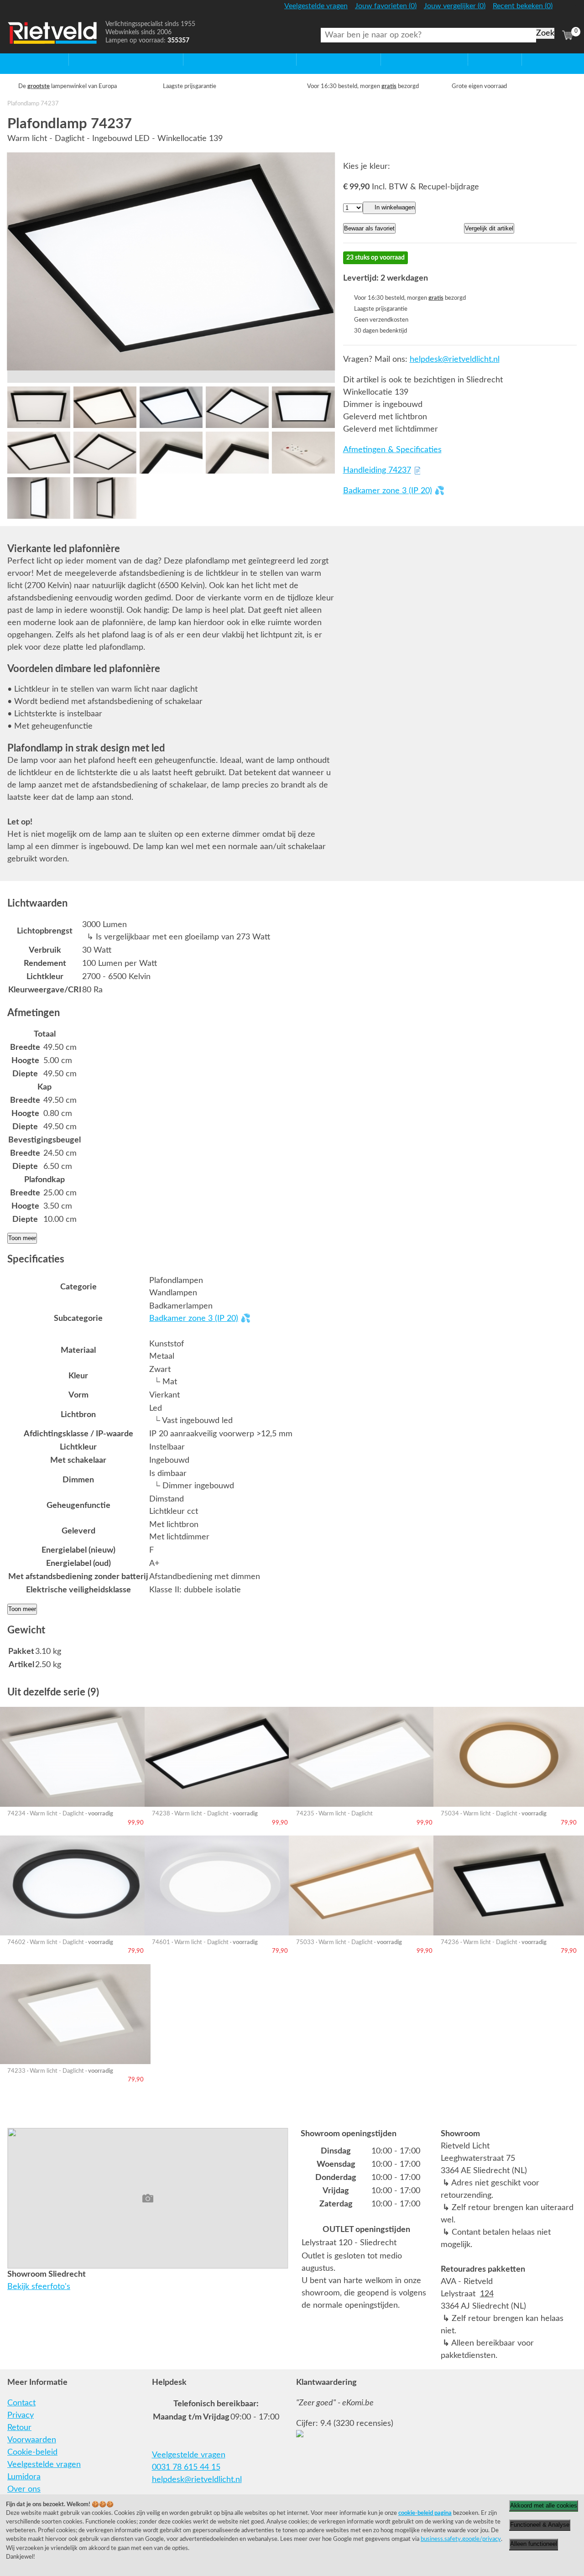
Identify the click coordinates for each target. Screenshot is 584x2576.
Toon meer (22, 1238)
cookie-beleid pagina (425, 2513)
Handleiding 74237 (377, 470)
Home (18, 59)
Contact (21, 2403)
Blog (530, 59)
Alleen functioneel (534, 2544)
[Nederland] (566, 10)
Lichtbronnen (405, 59)
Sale (476, 59)
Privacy (21, 2415)
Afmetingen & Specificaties (392, 450)
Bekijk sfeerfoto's (39, 2287)
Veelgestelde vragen (44, 2465)
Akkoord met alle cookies (544, 2506)
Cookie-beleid (32, 2452)
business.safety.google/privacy (461, 2539)
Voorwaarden (32, 2440)
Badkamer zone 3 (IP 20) (388, 491)
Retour (19, 2428)
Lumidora (24, 2477)
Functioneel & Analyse (540, 2525)
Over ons (24, 2489)
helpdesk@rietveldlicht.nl (455, 360)
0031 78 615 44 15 (186, 2467)
